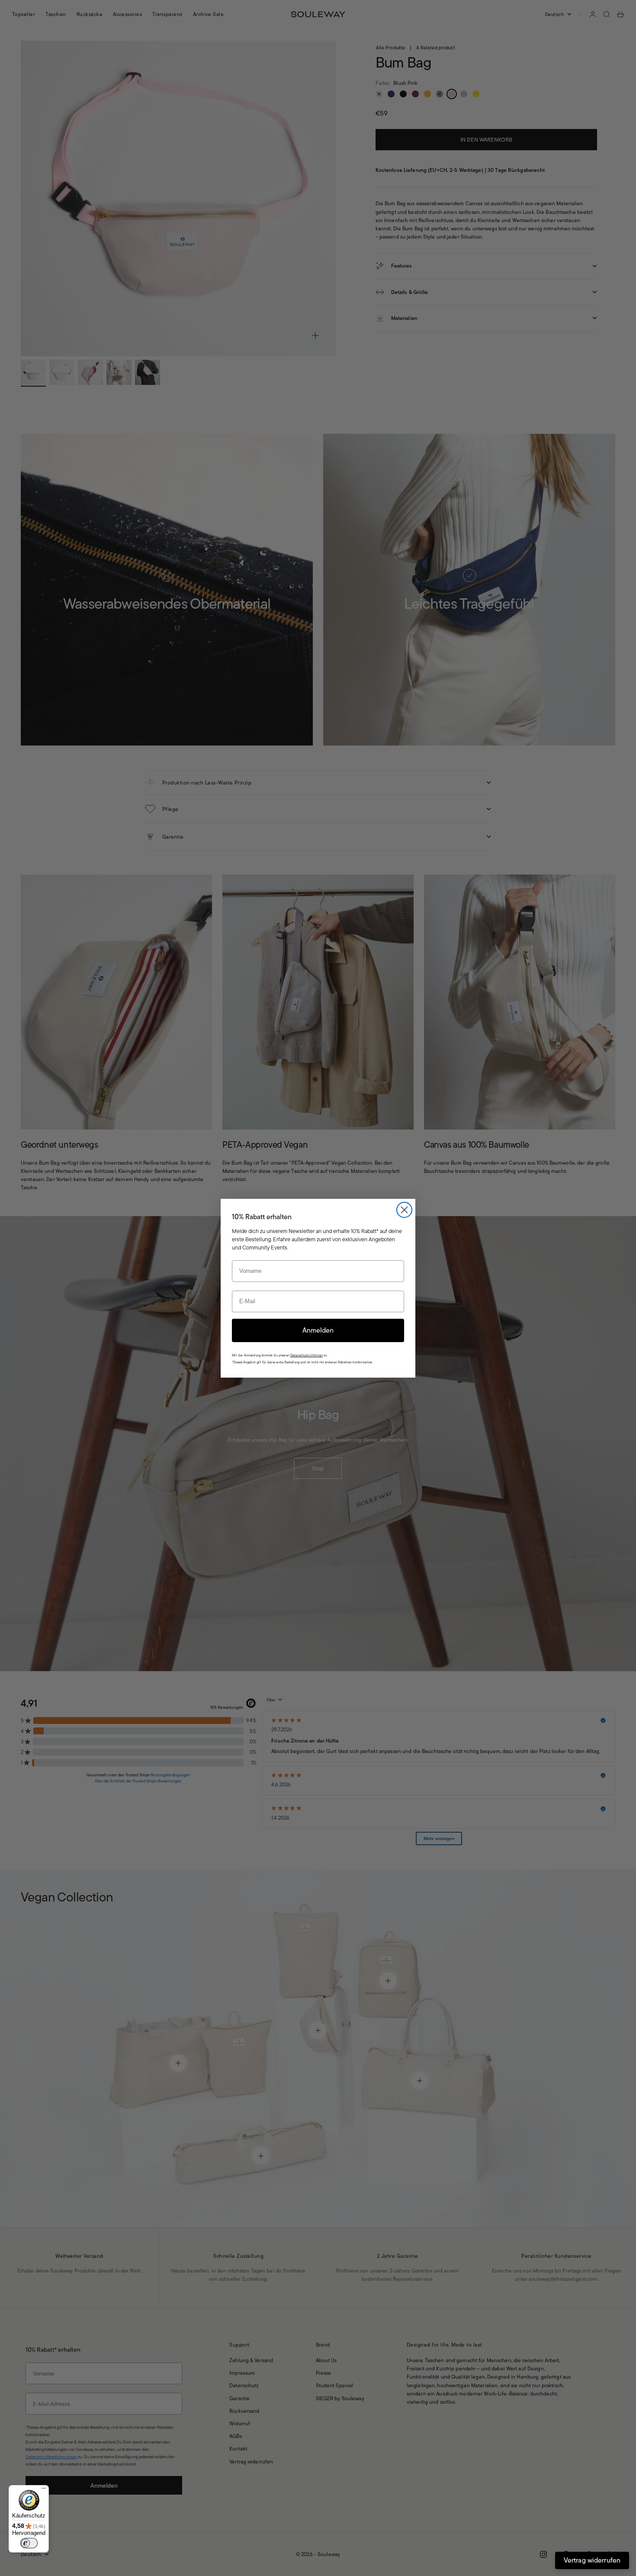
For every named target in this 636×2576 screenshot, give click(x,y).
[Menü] (44, 2490)
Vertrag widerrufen (592, 2560)
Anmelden (318, 1330)
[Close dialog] (404, 1210)
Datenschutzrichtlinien (307, 1355)
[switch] (29, 2543)
